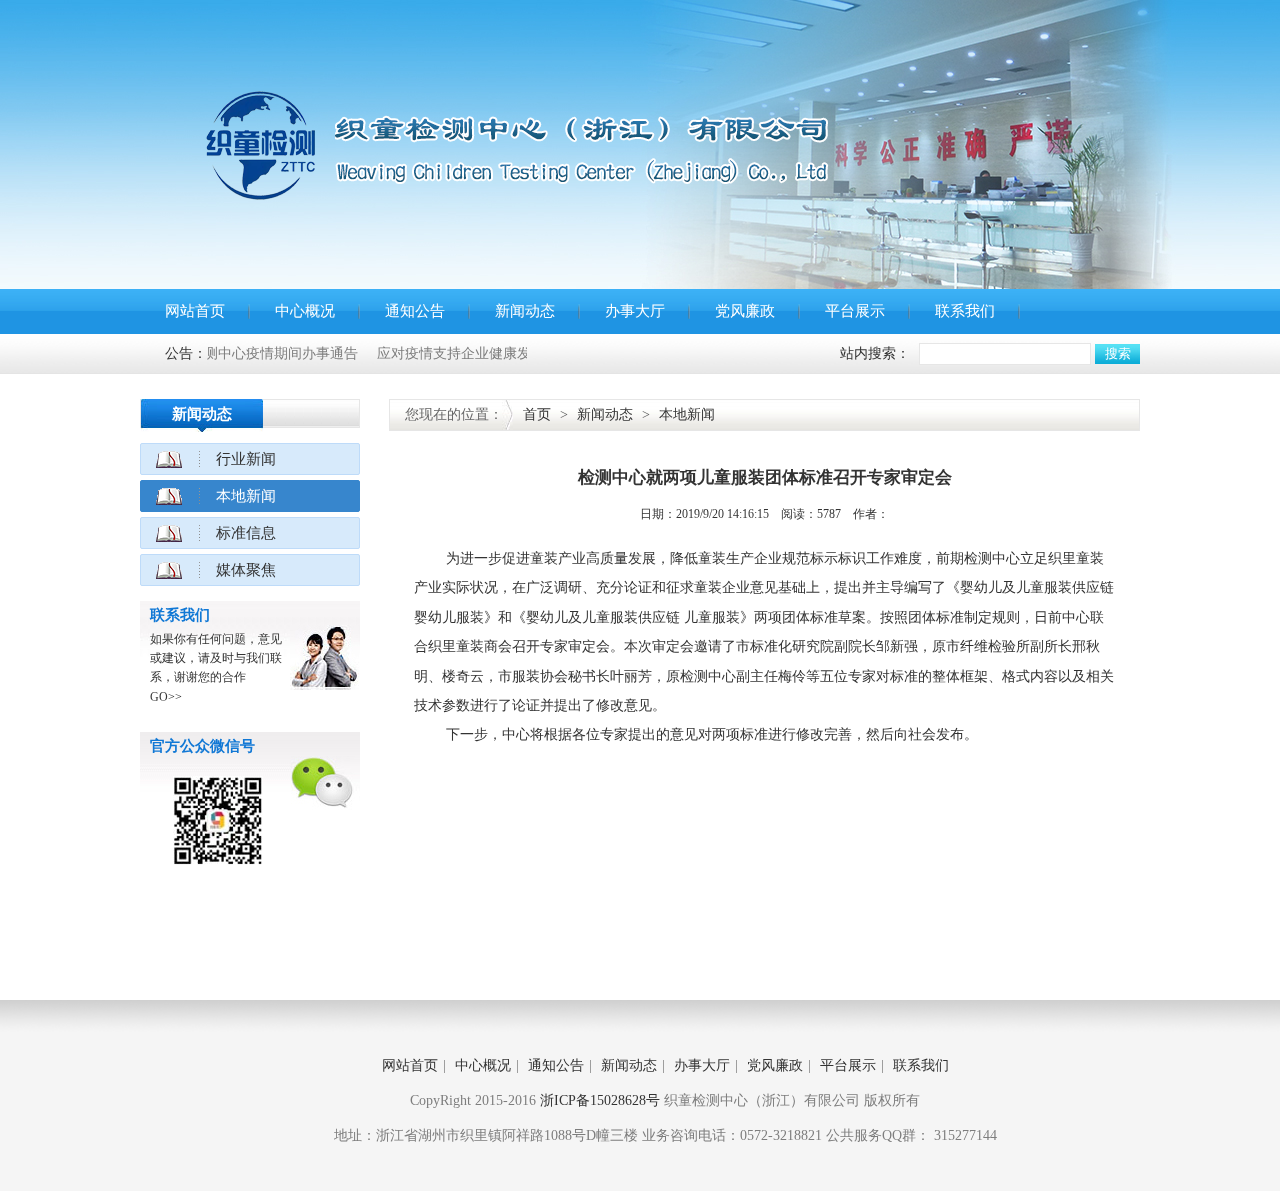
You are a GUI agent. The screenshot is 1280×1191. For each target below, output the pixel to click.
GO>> (166, 697)
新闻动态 (525, 311)
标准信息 (246, 533)
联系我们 (965, 311)
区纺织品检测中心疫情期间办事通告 (220, 353)
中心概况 (305, 311)
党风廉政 (745, 311)
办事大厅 (635, 311)
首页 (537, 414)
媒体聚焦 (246, 570)
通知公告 (415, 311)
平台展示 (855, 311)
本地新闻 (246, 496)
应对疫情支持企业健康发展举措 (449, 353)
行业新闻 (246, 459)
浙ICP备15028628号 (600, 1100)
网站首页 (195, 311)
